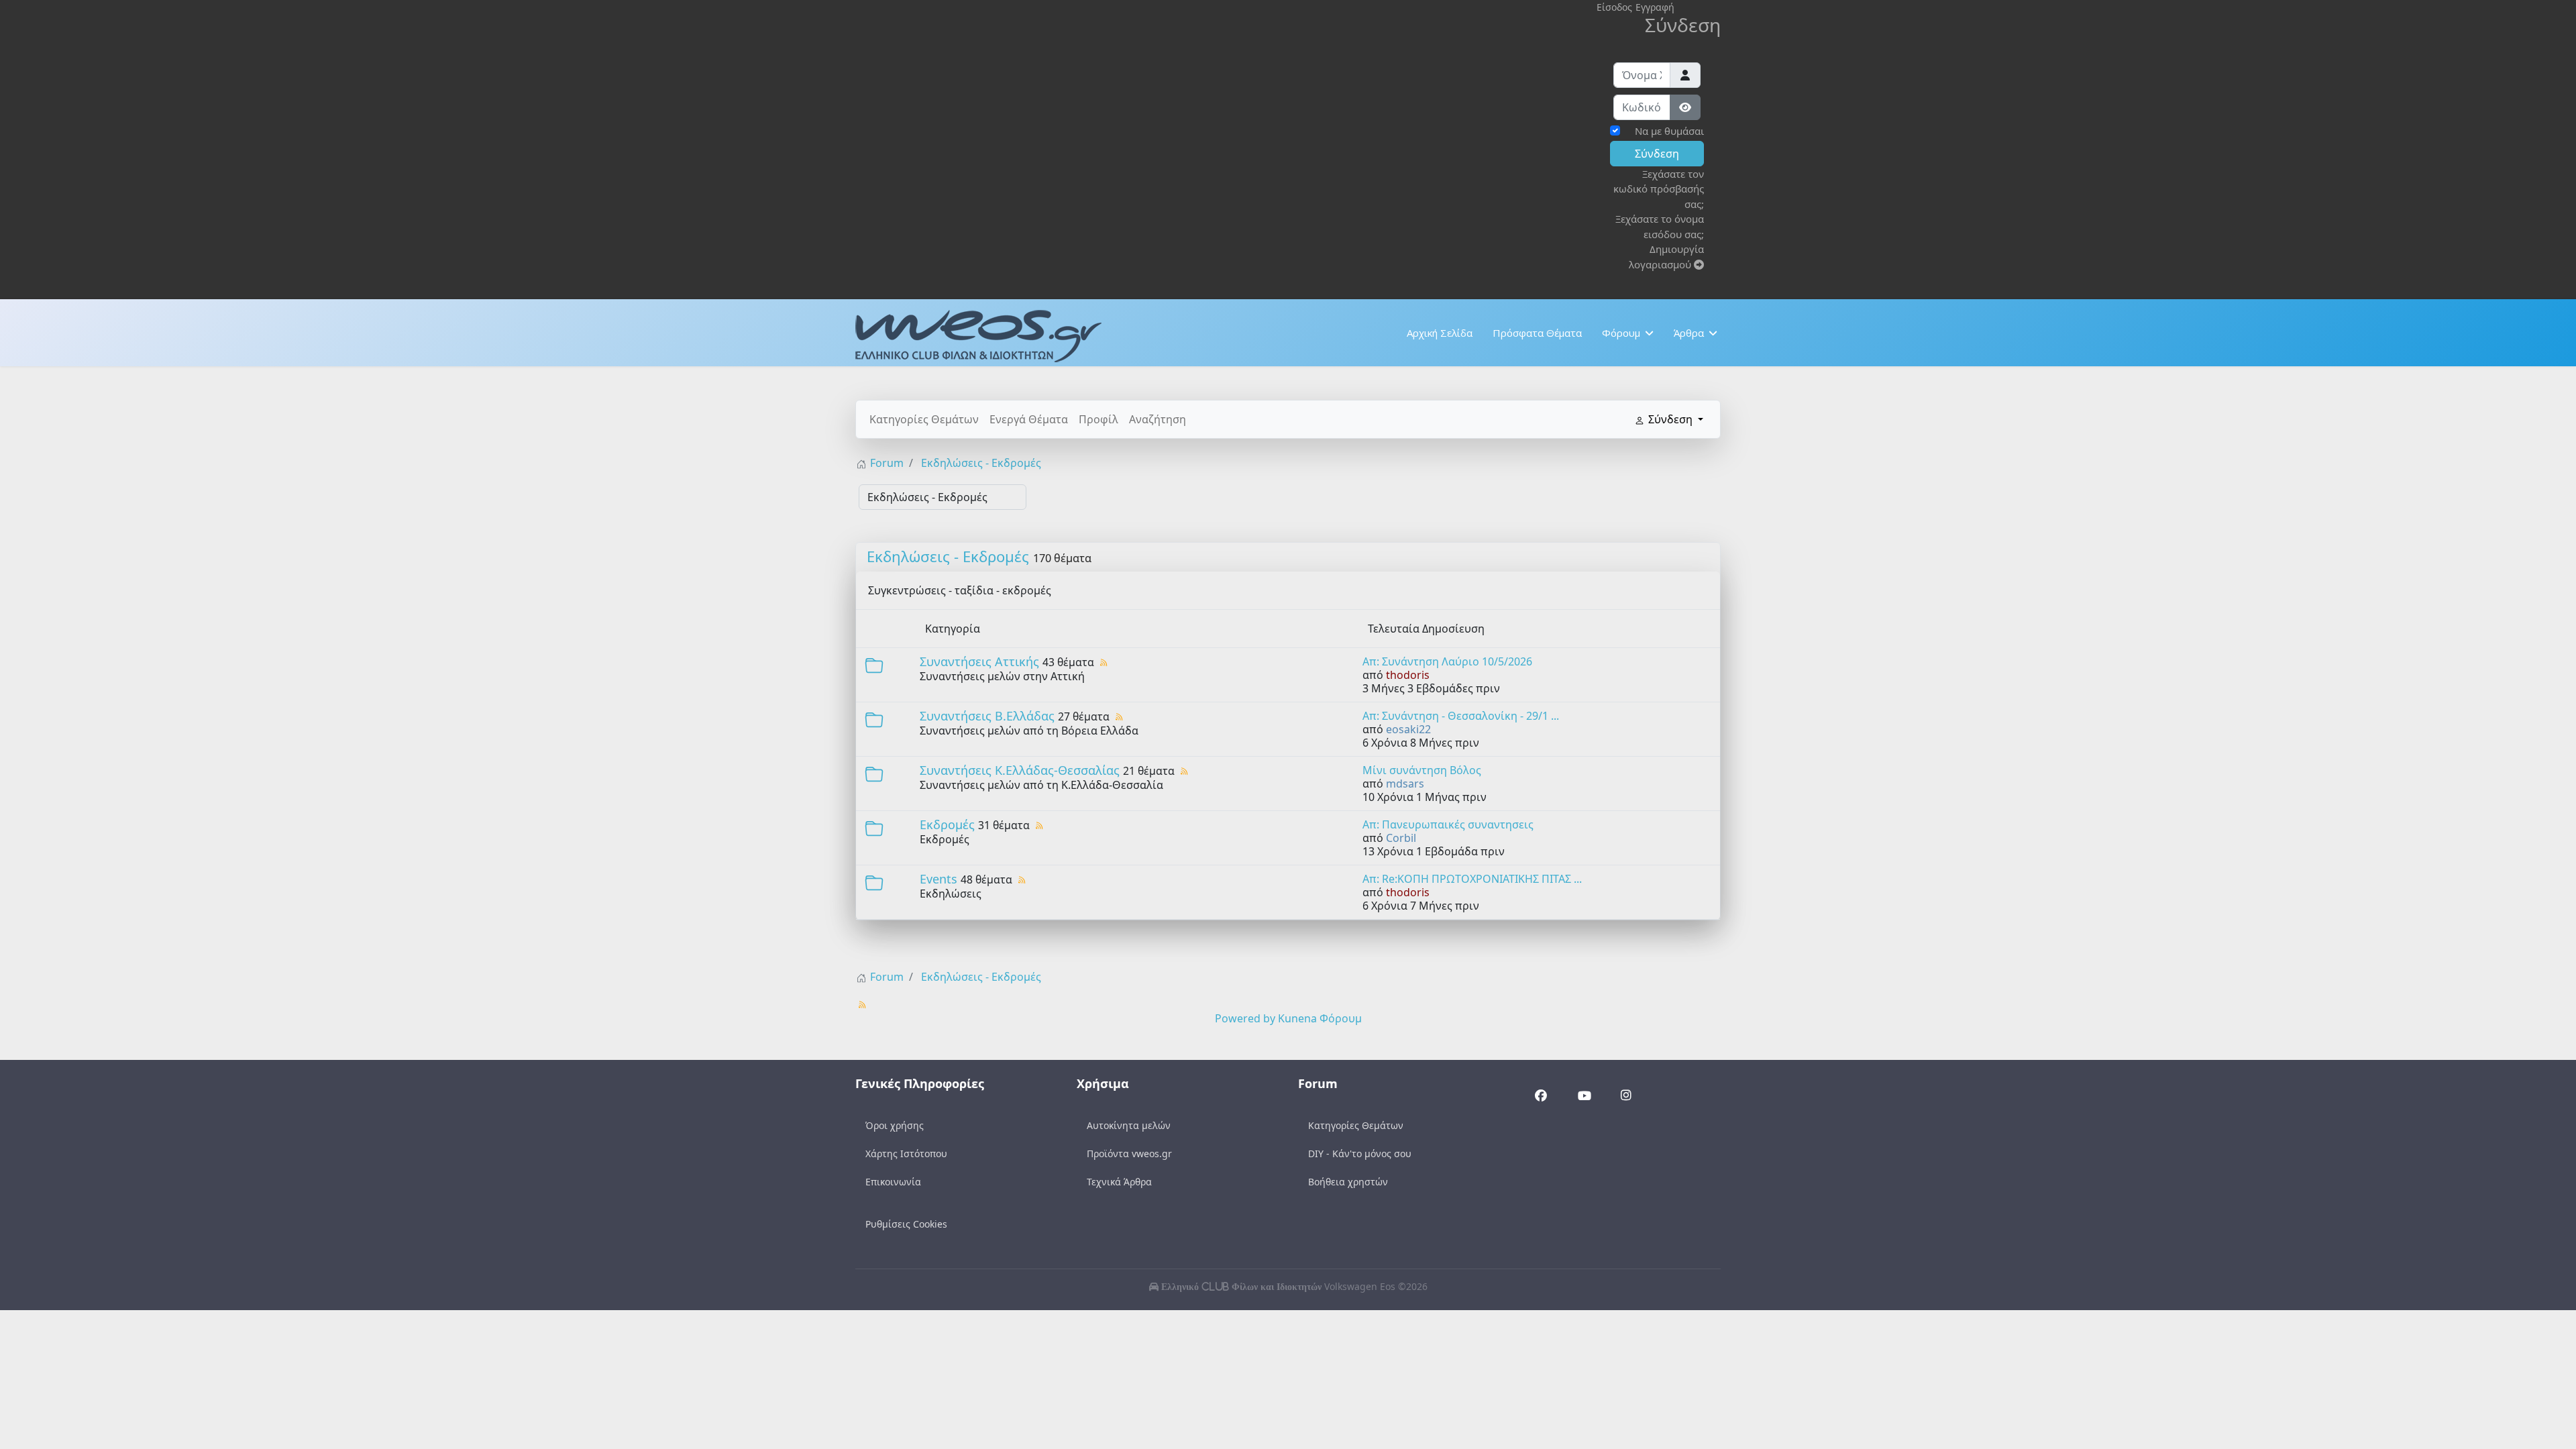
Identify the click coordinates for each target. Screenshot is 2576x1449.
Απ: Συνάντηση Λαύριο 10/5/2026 (1447, 661)
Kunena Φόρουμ (1320, 1018)
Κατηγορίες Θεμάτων (924, 419)
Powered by (1245, 1018)
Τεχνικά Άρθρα (1119, 1182)
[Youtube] (1584, 1097)
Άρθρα (1689, 333)
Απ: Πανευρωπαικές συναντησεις (1448, 824)
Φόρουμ (1621, 333)
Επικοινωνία (893, 1182)
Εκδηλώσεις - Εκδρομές (948, 556)
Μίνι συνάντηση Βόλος (1422, 770)
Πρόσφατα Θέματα (1537, 333)
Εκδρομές (947, 824)
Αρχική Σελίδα (1440, 333)
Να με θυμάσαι (1669, 131)
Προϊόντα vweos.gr (1129, 1153)
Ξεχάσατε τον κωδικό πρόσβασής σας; (1659, 189)
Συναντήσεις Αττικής (979, 661)
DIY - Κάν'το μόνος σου (1360, 1153)
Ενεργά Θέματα (1029, 419)
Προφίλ (1098, 419)
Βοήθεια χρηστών (1348, 1182)
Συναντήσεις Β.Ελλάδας (987, 716)
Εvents (938, 879)
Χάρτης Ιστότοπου (906, 1153)
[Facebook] (1541, 1096)
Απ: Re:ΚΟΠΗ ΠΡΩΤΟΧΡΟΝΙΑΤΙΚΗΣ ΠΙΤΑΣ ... (1472, 879)
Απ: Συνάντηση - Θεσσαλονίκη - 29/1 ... (1461, 716)
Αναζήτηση (1158, 419)
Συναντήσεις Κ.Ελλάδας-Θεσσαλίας (1020, 770)
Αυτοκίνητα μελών (1129, 1125)
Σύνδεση (1657, 154)
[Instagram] (1626, 1096)
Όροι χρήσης (895, 1125)
